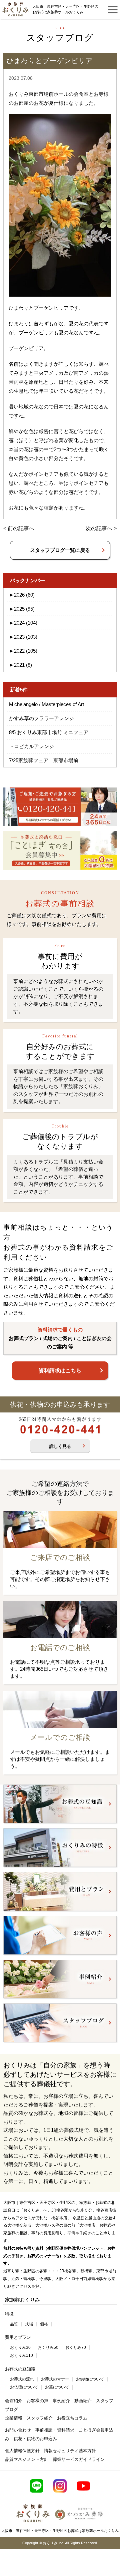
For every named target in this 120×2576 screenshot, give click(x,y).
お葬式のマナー (55, 2379)
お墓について (57, 2387)
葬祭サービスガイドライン (79, 2459)
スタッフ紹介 (40, 2418)
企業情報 (14, 2418)
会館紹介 (14, 2401)
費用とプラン (18, 2337)
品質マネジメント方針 (27, 2459)
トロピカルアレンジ (31, 746)
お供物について (90, 2379)
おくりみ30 (20, 2347)
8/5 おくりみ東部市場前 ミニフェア (49, 732)
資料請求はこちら (60, 1371)
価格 (44, 2324)
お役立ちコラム (72, 2418)
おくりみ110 (21, 2355)
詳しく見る (60, 1446)
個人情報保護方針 (22, 2451)
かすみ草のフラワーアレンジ (41, 718)
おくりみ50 (48, 2347)
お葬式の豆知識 (20, 2369)
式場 (29, 2324)
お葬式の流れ (22, 2379)
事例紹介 (61, 2401)
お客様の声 (37, 2401)
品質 (14, 2324)
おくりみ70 (76, 2347)
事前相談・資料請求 (55, 2430)
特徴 (9, 2314)
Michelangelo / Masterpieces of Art (46, 704)
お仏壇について (24, 2387)
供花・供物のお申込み (35, 2439)
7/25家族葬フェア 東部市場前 (44, 760)
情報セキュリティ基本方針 (70, 2451)
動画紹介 (83, 2401)
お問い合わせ (18, 2430)
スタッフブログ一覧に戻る (60, 550)
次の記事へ (99, 528)
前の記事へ (21, 528)
